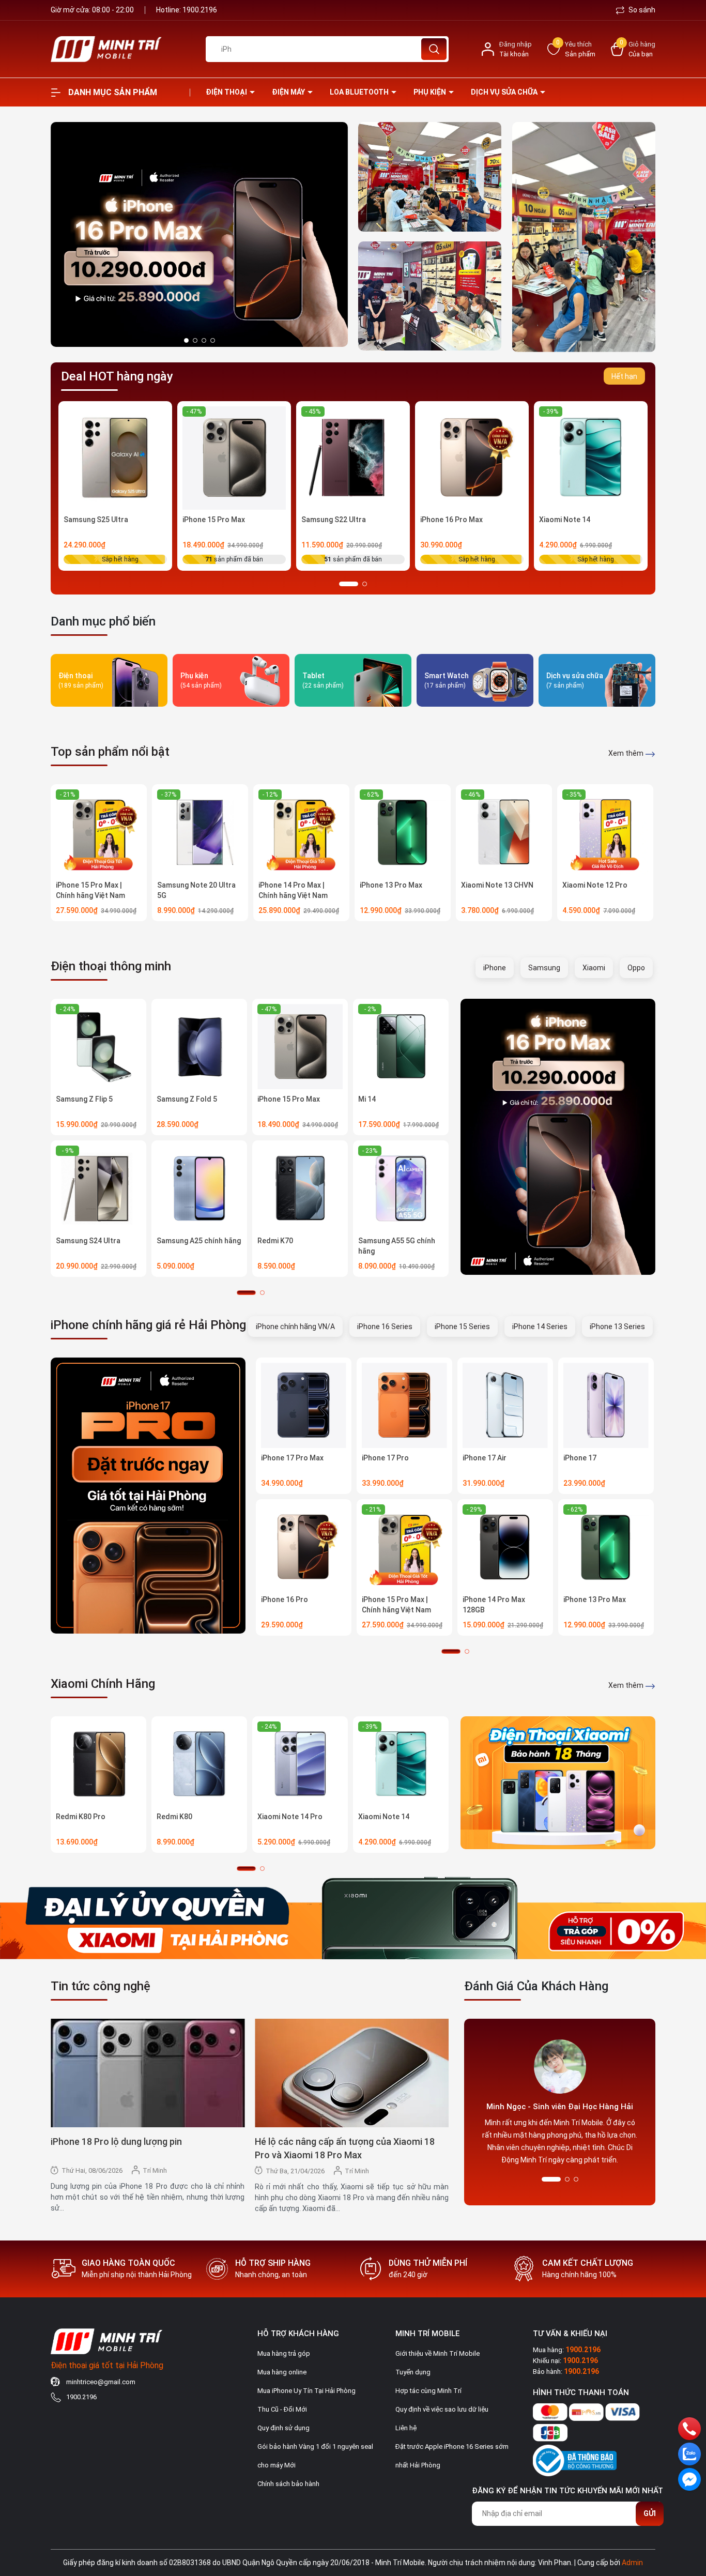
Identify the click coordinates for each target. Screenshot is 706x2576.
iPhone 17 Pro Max (292, 1458)
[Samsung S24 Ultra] (98, 1188)
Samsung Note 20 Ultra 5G (196, 890)
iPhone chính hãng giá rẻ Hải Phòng (148, 1325)
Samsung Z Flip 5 (84, 1099)
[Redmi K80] (199, 1764)
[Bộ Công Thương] (575, 2459)
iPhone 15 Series (462, 1327)
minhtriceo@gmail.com (101, 2382)
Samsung (544, 968)
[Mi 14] (401, 1047)
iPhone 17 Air (485, 1458)
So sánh (641, 10)
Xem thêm (627, 753)
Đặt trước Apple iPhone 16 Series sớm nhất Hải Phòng (452, 2456)
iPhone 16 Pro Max (451, 520)
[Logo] (120, 49)
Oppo (636, 968)
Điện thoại (227, 92)
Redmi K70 (275, 1241)
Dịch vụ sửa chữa (505, 92)
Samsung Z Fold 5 (187, 1099)
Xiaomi (594, 968)
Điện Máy (289, 92)
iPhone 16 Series (385, 1327)
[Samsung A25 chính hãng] (199, 1188)
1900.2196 (200, 10)
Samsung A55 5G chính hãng (397, 1246)
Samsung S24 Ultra (88, 1241)
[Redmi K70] (300, 1188)
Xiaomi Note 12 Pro (595, 885)
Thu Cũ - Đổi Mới (282, 2409)
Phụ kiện (431, 92)
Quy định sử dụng (283, 2428)
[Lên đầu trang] (689, 2510)
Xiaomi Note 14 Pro (290, 1817)
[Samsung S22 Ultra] (353, 458)
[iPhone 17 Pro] (404, 1405)
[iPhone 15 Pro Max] (234, 458)
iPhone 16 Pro (285, 1599)
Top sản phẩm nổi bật (110, 752)
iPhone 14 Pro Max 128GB (494, 1605)
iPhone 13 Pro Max (391, 885)
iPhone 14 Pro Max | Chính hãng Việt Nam (293, 890)
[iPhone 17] (606, 1405)
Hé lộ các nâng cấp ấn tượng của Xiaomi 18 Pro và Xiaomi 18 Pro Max (345, 2148)
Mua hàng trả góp (284, 2353)
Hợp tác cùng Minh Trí (428, 2391)
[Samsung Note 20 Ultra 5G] (200, 832)
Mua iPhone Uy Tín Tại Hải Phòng (306, 2391)
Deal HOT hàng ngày (117, 376)
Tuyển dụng (413, 2372)
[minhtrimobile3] (199, 234)
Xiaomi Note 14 (565, 520)
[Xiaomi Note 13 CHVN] (504, 832)
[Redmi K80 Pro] (98, 1764)
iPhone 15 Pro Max (214, 520)
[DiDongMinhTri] (558, 1137)
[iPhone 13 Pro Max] (403, 832)
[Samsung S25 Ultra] (115, 458)
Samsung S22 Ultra (334, 520)
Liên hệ (406, 2428)
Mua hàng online (282, 2372)
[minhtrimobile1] (430, 296)
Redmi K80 (174, 1817)
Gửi (650, 2513)
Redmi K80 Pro (81, 1817)
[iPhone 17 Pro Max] (304, 1405)
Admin (632, 2563)
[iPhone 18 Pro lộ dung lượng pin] (148, 2073)
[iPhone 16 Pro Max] (472, 458)
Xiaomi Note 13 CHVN (497, 885)
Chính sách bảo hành (288, 2484)
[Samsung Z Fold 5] (199, 1047)
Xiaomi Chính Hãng (103, 1684)
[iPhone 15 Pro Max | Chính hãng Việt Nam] (99, 832)
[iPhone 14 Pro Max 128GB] (505, 1547)
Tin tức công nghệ (101, 1986)
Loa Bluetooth (360, 92)
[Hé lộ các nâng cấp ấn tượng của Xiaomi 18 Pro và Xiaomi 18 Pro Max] (352, 2073)
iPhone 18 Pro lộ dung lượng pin (116, 2141)
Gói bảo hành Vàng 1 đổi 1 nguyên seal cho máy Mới (315, 2456)
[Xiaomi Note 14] (591, 458)
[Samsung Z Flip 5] (98, 1047)
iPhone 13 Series (617, 1327)
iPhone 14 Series (540, 1327)
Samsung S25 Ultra (96, 520)
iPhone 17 (580, 1458)
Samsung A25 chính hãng (199, 1241)
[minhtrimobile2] (584, 237)
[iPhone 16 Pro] (304, 1547)
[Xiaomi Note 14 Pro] (300, 1764)
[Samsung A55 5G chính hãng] (401, 1188)
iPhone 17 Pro (385, 1458)
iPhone (495, 968)
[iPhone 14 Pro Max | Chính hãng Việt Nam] (301, 832)
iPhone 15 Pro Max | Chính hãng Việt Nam (90, 890)
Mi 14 (367, 1099)
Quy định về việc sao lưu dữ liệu (442, 2409)
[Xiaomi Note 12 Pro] (605, 832)
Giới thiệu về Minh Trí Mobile (438, 2353)
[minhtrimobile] (430, 177)
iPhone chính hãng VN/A (295, 1327)
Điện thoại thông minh (111, 966)
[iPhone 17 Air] (505, 1405)
